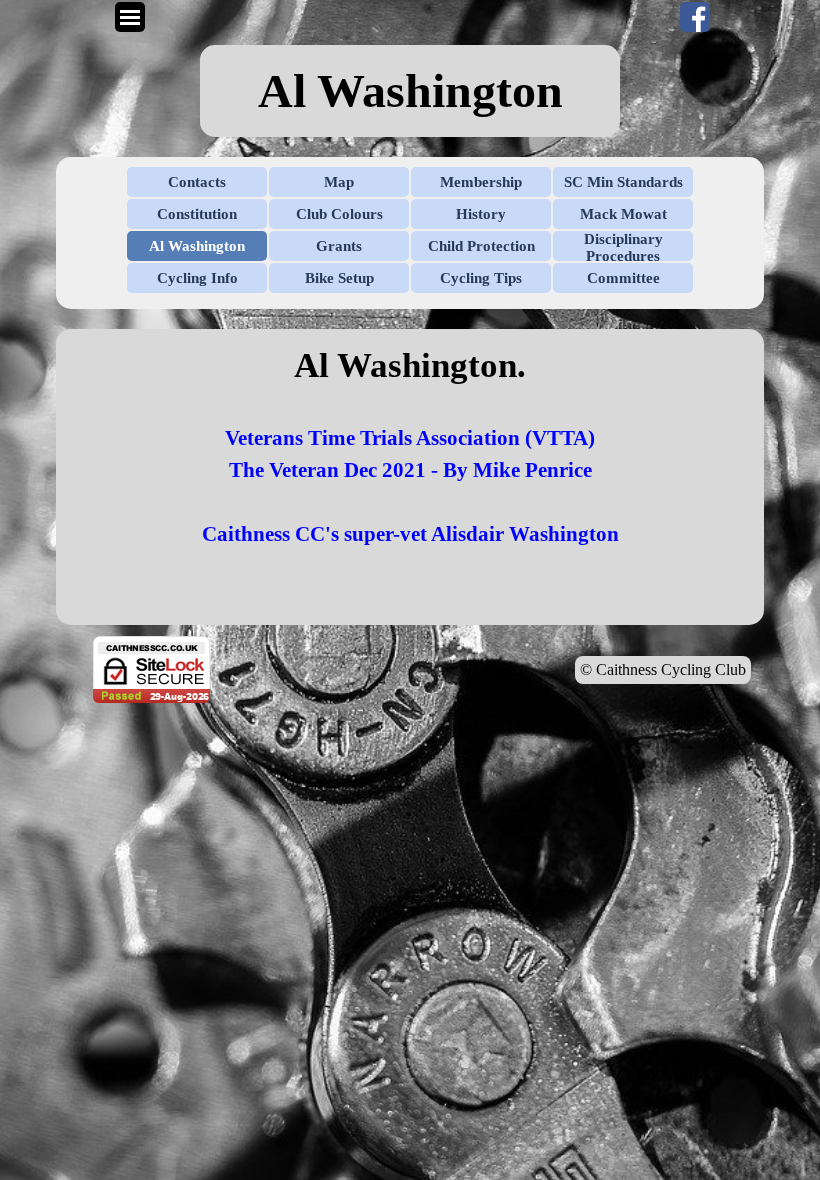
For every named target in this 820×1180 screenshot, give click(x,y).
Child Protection (481, 246)
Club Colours (339, 214)
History (481, 214)
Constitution (197, 214)
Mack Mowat (623, 214)
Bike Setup (339, 278)
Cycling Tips (481, 278)
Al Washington (197, 246)
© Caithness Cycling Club (663, 669)
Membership (481, 182)
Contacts (197, 182)
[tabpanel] (410, 91)
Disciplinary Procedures (623, 247)
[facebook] (695, 17)
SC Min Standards (623, 182)
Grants (339, 246)
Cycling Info (197, 278)
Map (339, 182)
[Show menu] (130, 17)
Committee (623, 278)
